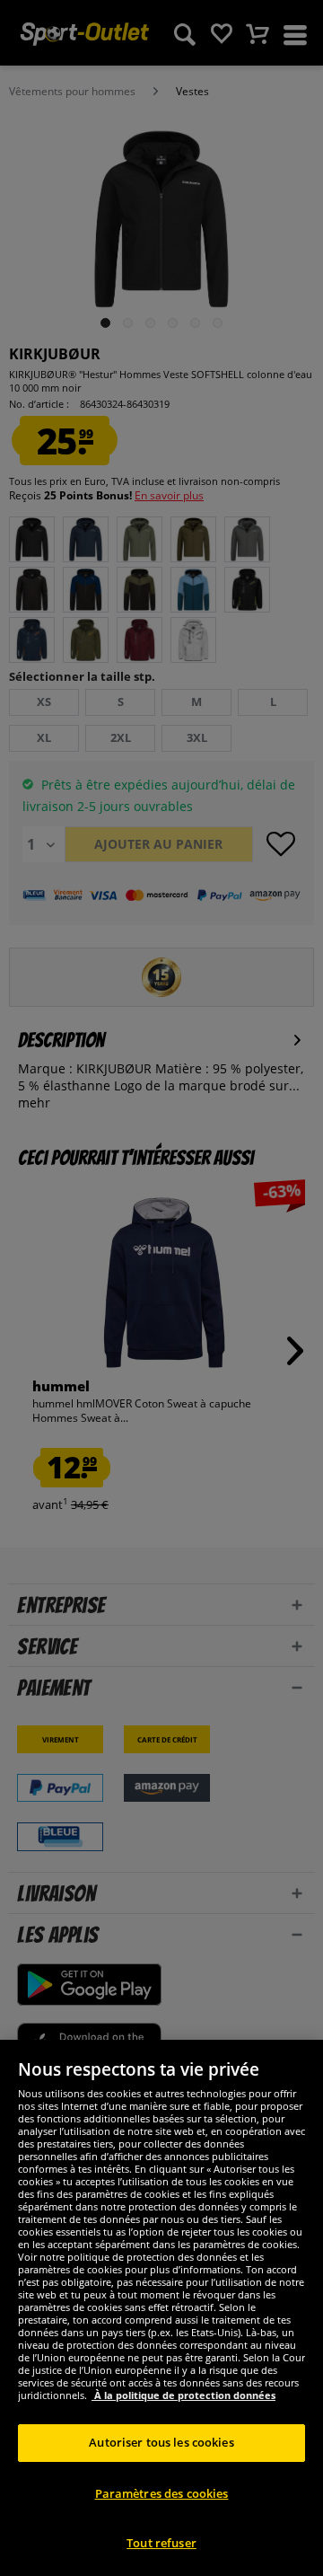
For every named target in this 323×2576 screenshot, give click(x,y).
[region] (161, 2308)
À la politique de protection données (183, 2395)
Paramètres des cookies (162, 2493)
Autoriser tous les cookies (161, 2442)
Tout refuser (161, 2543)
